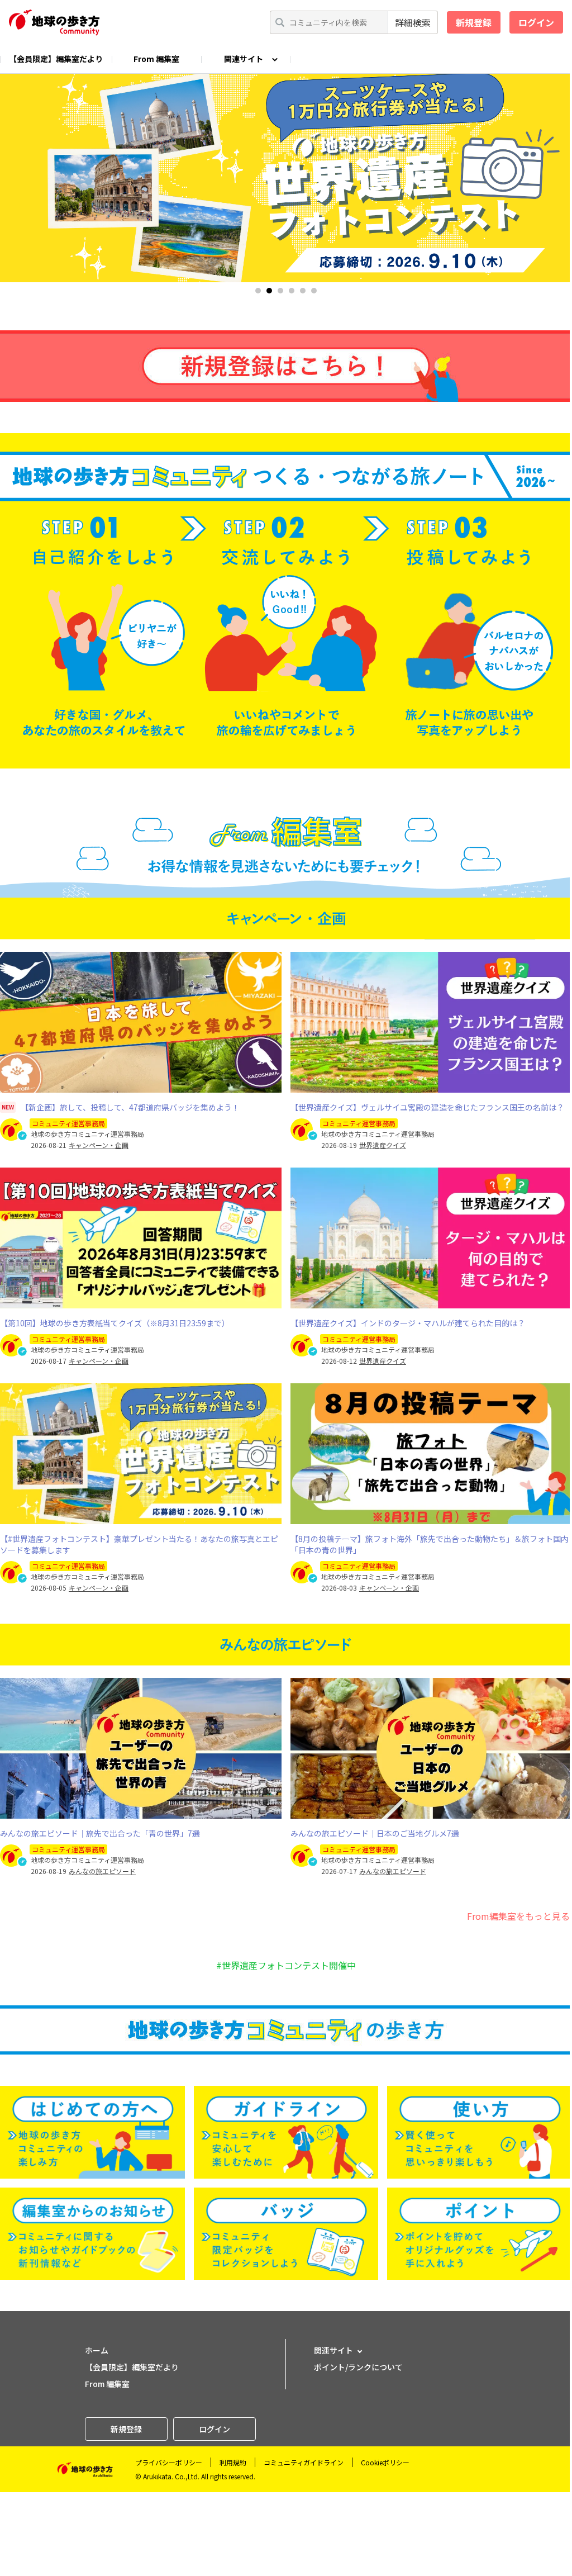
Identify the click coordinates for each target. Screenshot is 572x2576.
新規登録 (474, 22)
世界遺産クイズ (383, 1145)
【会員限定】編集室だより (56, 59)
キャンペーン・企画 (99, 1145)
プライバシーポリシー (169, 2462)
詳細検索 (413, 22)
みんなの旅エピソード (102, 1871)
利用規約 (233, 2462)
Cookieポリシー (385, 2462)
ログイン (536, 22)
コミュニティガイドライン (304, 2462)
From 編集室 (156, 59)
